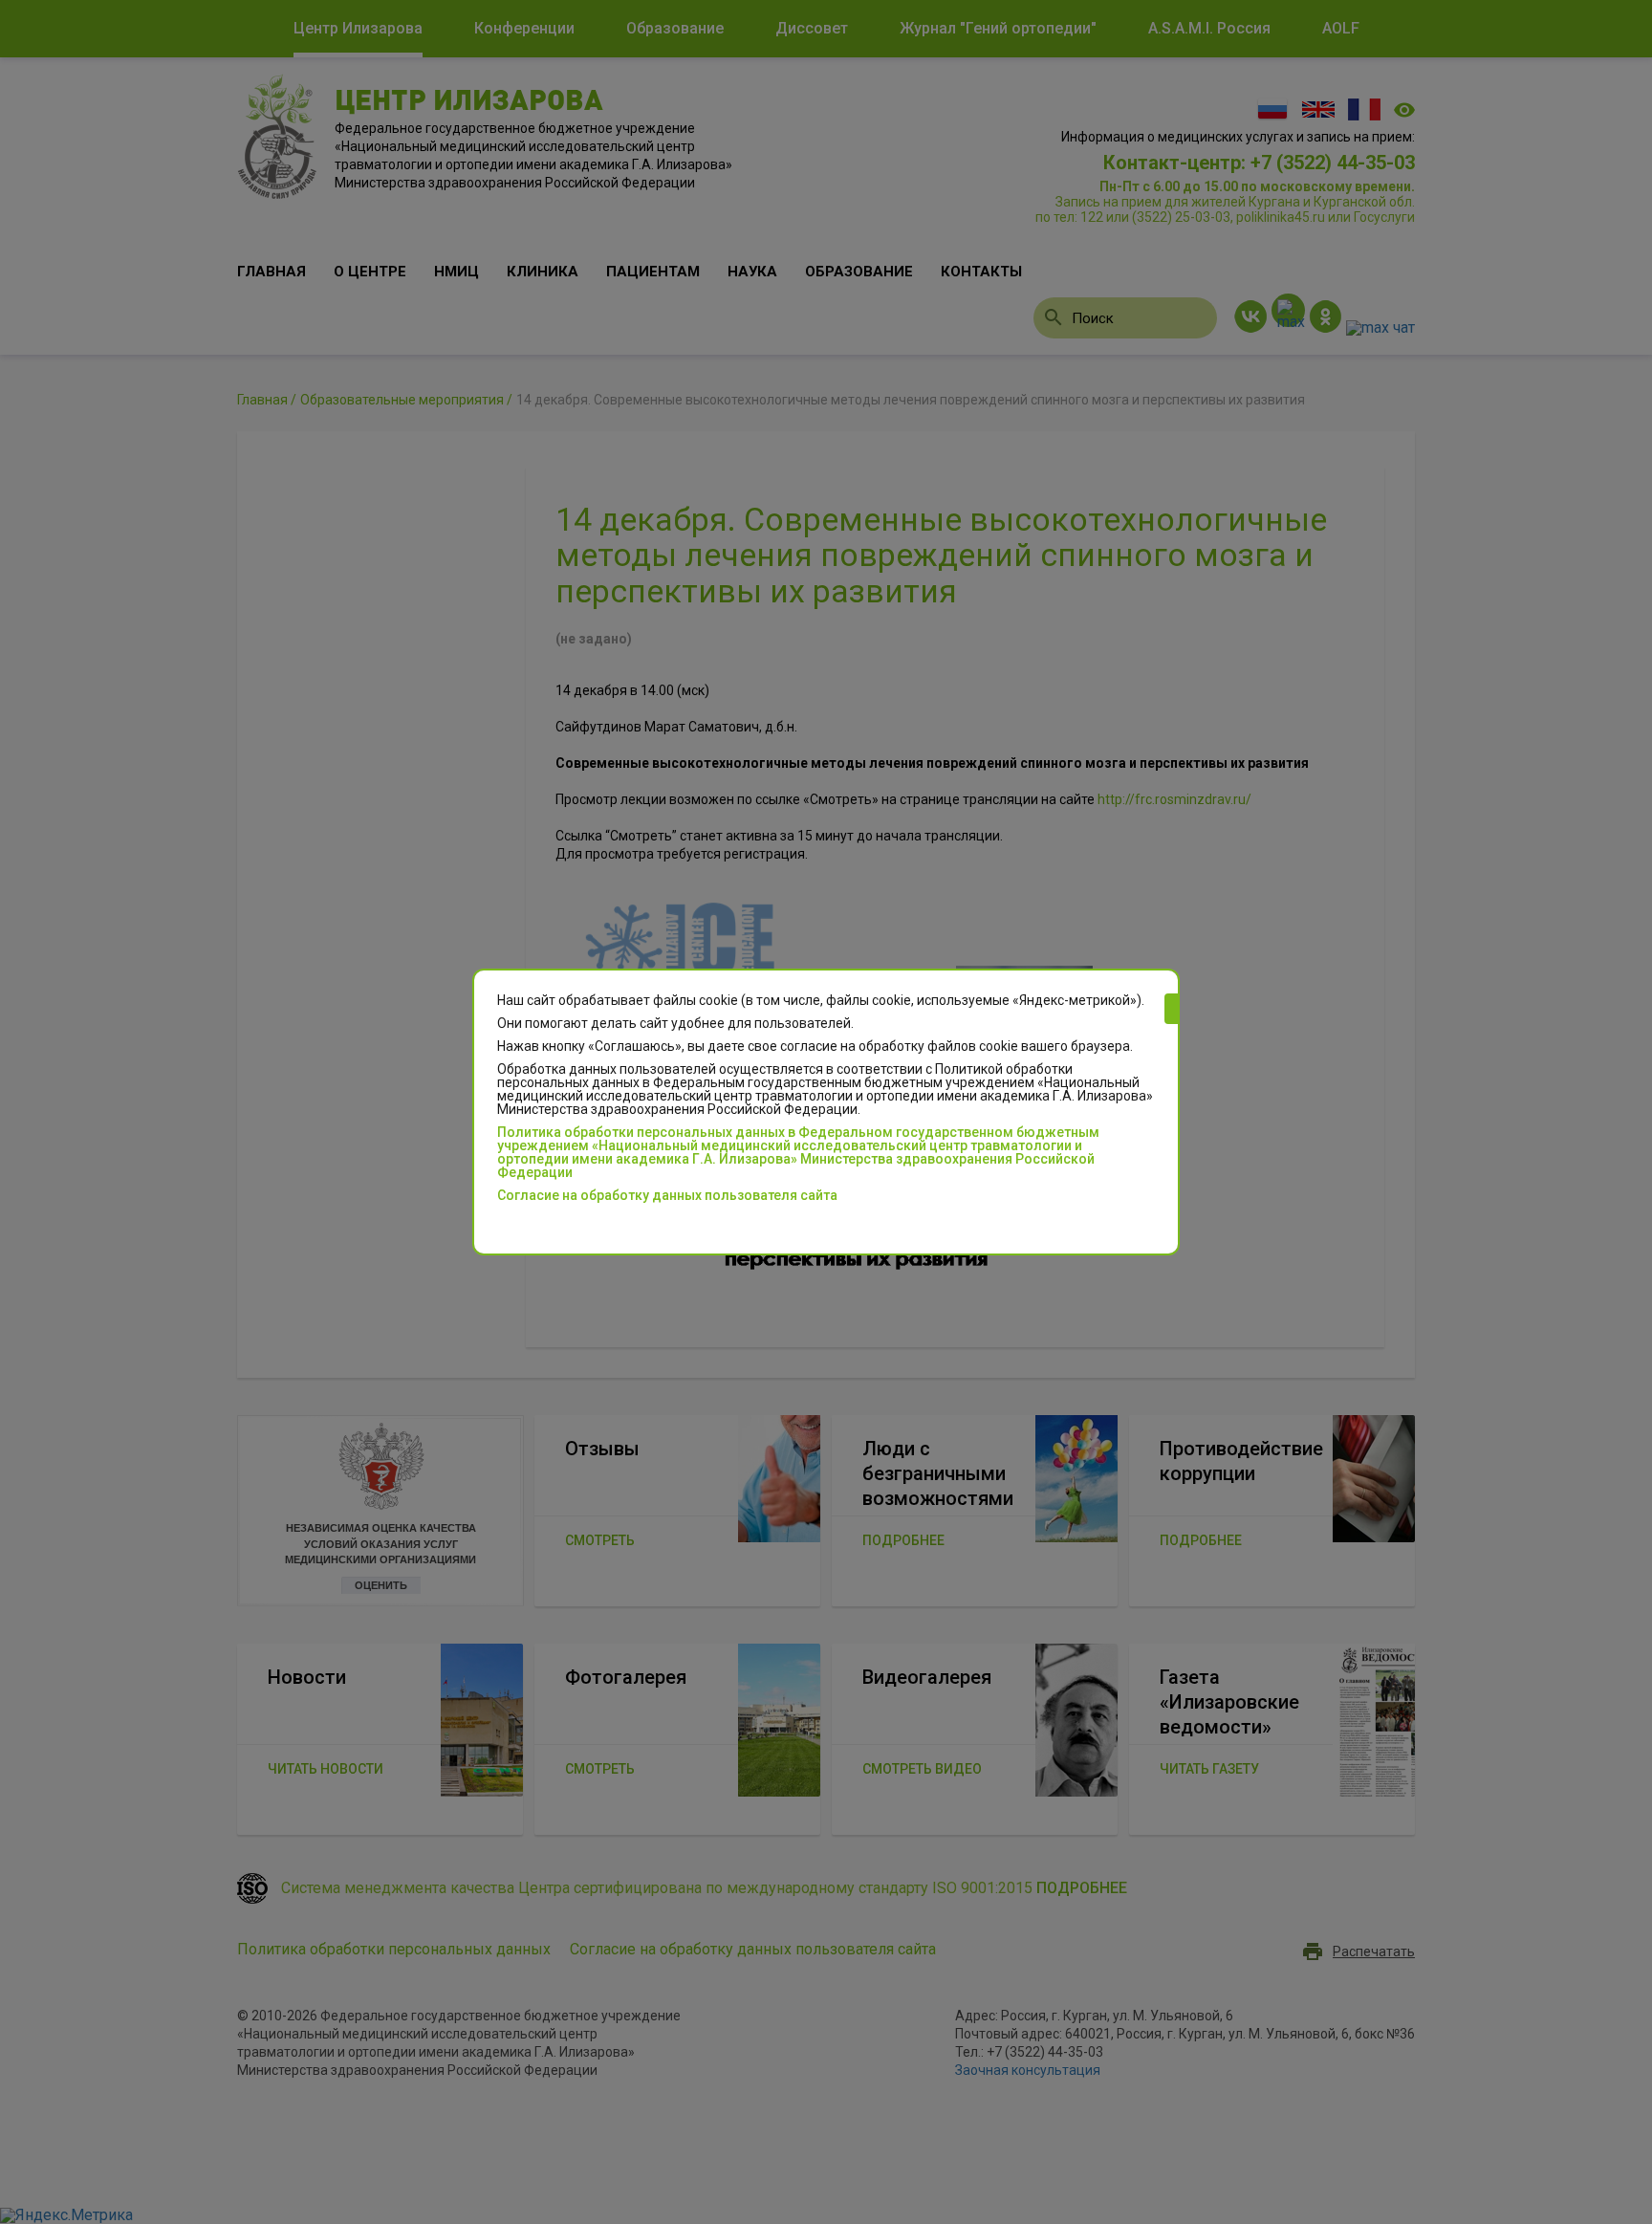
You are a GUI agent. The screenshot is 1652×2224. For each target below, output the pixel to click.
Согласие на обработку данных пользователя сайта (667, 1195)
